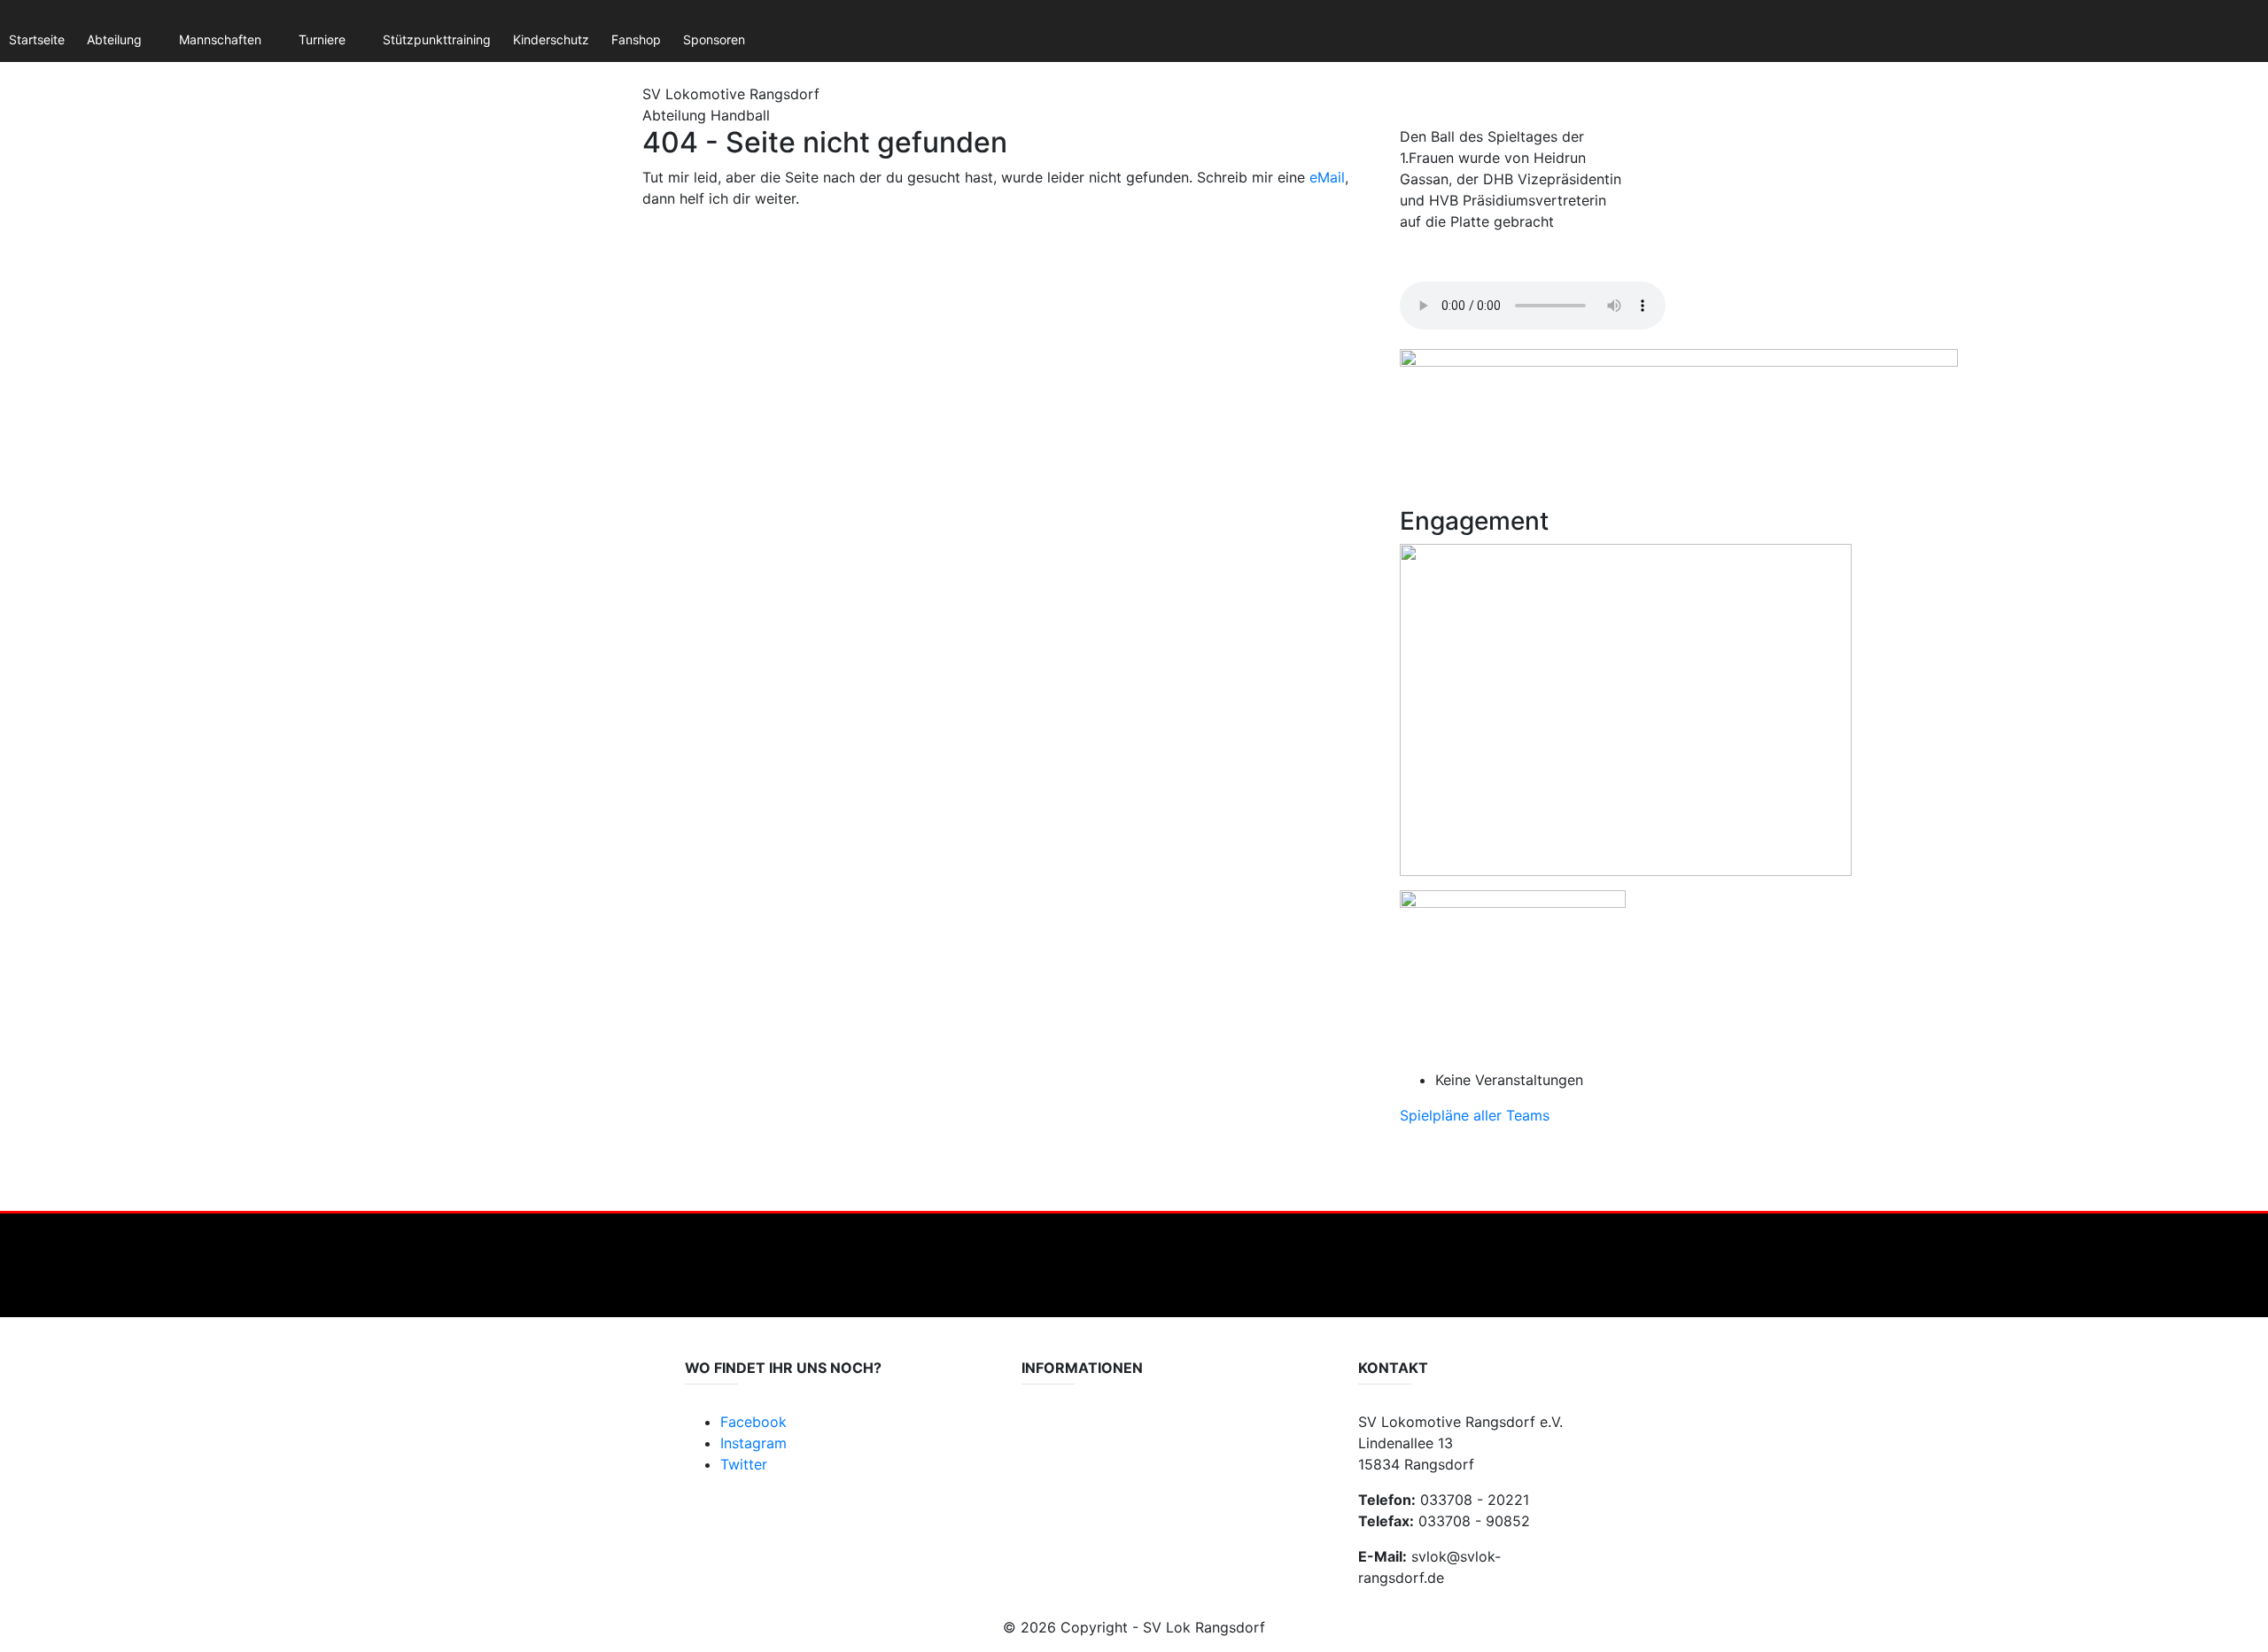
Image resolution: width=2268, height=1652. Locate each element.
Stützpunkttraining (437, 39)
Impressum (1053, 1450)
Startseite (37, 39)
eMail (1327, 177)
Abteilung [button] (114, 39)
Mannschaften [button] (220, 39)
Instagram (753, 1443)
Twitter (744, 1464)
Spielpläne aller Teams (1475, 1115)
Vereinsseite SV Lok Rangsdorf (1110, 1467)
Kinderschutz (551, 39)
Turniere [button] (322, 39)
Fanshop (636, 39)
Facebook (753, 1422)
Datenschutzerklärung (1086, 1432)
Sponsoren (714, 39)
